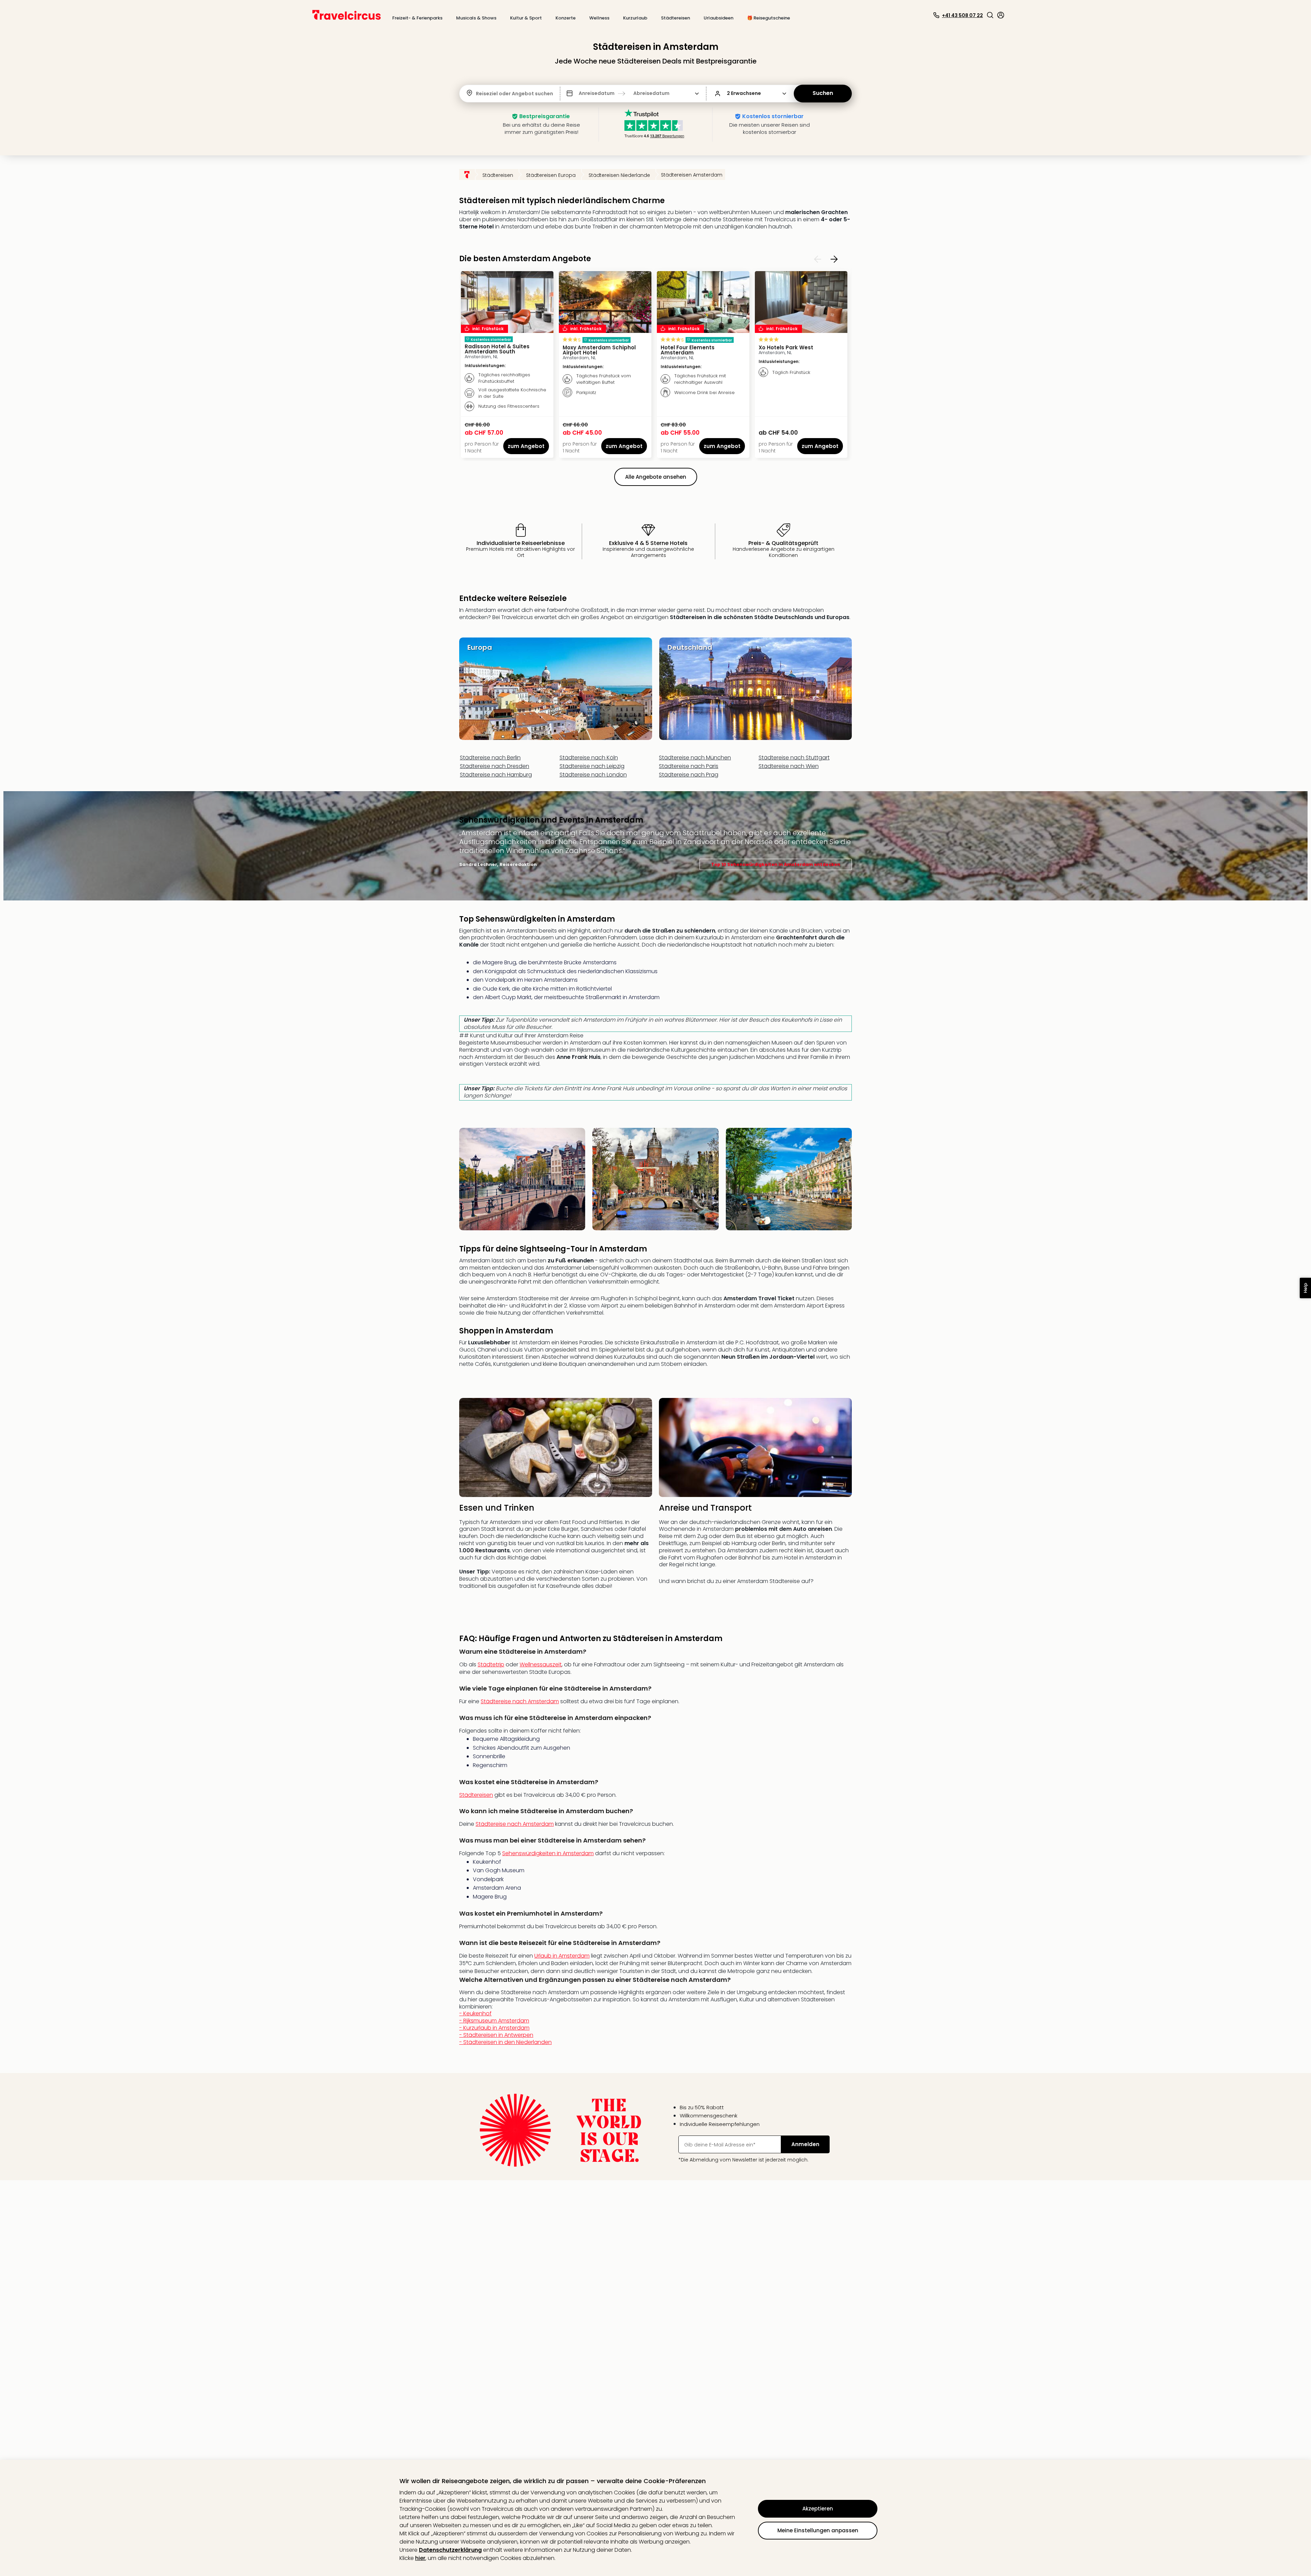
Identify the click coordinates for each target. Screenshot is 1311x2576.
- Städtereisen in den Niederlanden (505, 2042)
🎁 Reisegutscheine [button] (769, 18)
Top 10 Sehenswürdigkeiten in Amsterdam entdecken (776, 864)
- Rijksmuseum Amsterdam (505, 2031)
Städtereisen (476, 1795)
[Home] (467, 174)
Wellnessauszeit (541, 1664)
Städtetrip (491, 1664)
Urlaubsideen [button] (718, 18)
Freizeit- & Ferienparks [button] (417, 18)
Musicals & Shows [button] (476, 18)
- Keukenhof (505, 2028)
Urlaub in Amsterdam (562, 1956)
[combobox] (477, 94)
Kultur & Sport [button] (526, 18)
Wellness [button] (599, 18)
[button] (990, 15)
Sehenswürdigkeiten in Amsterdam (548, 1853)
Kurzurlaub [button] (635, 18)
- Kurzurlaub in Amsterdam (505, 2035)
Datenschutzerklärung (450, 2550)
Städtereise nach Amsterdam (520, 1701)
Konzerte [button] (566, 18)
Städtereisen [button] (675, 18)
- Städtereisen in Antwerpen (505, 2039)
